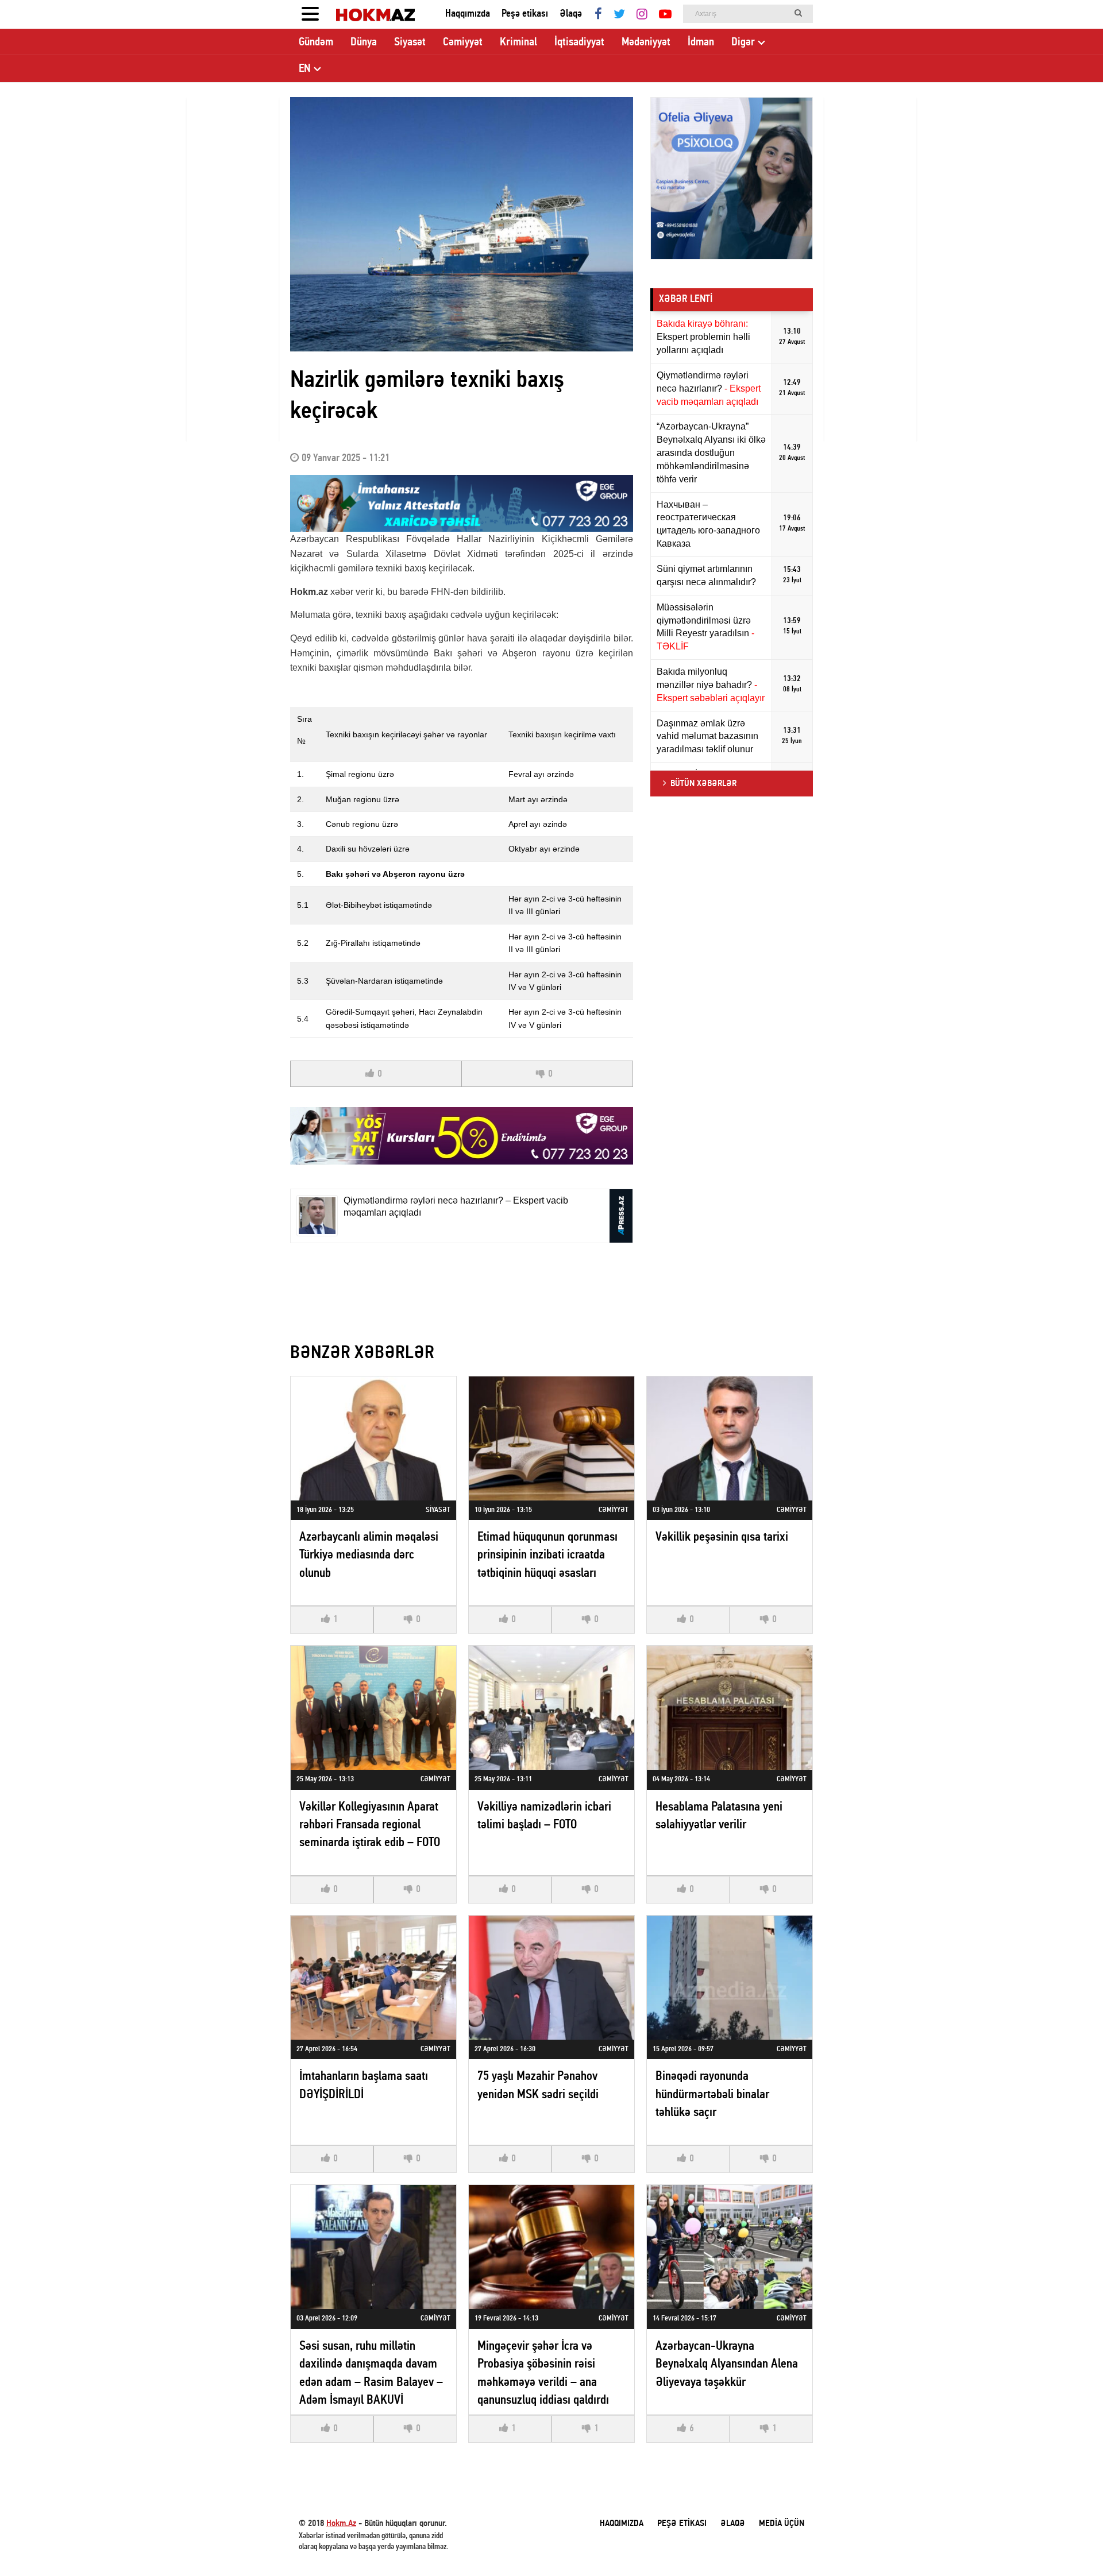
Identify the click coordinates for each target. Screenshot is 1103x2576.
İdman (701, 42)
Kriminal (518, 42)
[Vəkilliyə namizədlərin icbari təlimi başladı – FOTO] (551, 1708)
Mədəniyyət (646, 42)
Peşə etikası (525, 14)
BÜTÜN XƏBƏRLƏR (703, 784)
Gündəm (316, 42)
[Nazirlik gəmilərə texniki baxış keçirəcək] (462, 224)
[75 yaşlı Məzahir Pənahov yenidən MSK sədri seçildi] (551, 1978)
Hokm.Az (341, 2524)
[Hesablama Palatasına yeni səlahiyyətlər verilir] (730, 1708)
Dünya (364, 42)
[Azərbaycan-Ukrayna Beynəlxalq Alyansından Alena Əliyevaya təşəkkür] (730, 2247)
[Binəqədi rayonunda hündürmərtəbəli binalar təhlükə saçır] (730, 1978)
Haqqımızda (468, 14)
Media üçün (782, 2524)
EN (305, 69)
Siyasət (410, 42)
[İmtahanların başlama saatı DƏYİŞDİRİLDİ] (373, 1978)
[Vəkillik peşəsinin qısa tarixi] (730, 1438)
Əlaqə (571, 14)
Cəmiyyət (463, 42)
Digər (743, 42)
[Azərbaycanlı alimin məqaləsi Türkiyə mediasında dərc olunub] (373, 1438)
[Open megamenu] (310, 14)
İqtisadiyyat (579, 42)
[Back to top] (1071, 2544)
